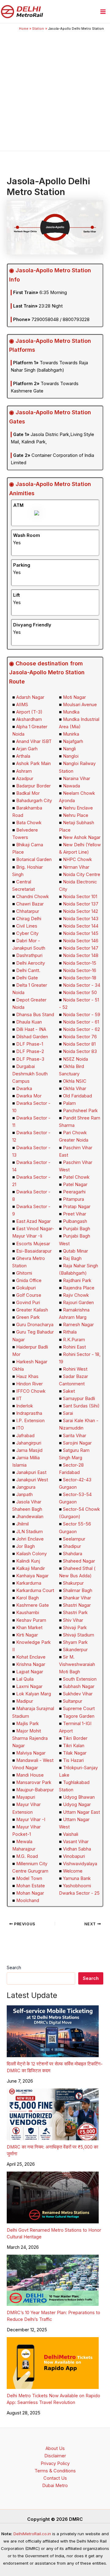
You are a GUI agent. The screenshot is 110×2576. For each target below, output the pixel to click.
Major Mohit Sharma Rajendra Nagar (30, 1738)
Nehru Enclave (78, 808)
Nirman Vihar (76, 867)
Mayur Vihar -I (31, 1820)
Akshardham (29, 719)
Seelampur (74, 1539)
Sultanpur (73, 1701)
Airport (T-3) (29, 712)
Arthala (23, 756)
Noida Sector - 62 (81, 1029)
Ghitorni (24, 1273)
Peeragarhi (74, 1192)
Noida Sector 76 (80, 1037)
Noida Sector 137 (81, 904)
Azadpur (25, 779)
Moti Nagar (74, 697)
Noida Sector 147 (81, 948)
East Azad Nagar (33, 1221)
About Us (55, 2448)
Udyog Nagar (77, 1805)
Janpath (24, 1495)
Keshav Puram (31, 1620)
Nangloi (71, 756)
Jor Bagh (26, 1546)
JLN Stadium (29, 1532)
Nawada (71, 786)
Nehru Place (76, 815)
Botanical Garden (34, 859)
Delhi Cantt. (28, 970)
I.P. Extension (30, 1421)
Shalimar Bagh (78, 1590)
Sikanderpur (75, 1650)
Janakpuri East (31, 1472)
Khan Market (29, 1628)
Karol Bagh (28, 1598)
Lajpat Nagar (30, 1672)
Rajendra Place (79, 1288)
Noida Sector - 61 (81, 1022)
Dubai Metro (55, 2486)
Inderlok (25, 1406)
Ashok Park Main (33, 764)
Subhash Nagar (79, 1686)
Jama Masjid (29, 1450)
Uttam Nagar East (81, 1812)
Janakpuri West (32, 1480)
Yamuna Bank (77, 1878)
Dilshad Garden (32, 1037)
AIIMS (22, 705)
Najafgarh (73, 741)
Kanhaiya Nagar (32, 1576)
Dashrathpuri (29, 955)
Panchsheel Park (80, 1111)
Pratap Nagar (77, 1207)
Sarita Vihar (75, 1436)
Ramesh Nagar (78, 1325)
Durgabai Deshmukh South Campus (30, 1074)
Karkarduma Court (35, 1590)
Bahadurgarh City (34, 801)
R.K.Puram (74, 1340)
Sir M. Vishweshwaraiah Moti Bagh (77, 1664)
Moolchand (28, 1900)
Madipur (25, 1701)
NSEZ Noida (75, 1059)
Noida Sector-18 (80, 978)
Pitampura (73, 1199)
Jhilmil (22, 1524)
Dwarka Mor (29, 1096)
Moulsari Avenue (80, 705)
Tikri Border (75, 1738)
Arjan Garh (27, 749)
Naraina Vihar (77, 779)
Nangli (69, 749)
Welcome (73, 1871)
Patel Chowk (76, 1177)
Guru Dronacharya (35, 1325)
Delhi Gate (27, 978)
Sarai (68, 1413)
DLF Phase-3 (30, 1059)
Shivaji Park (75, 1628)
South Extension (80, 1679)
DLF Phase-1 (30, 1044)
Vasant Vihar (76, 1842)
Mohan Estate (31, 1886)
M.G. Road (27, 1856)
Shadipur (72, 1546)
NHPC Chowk (77, 859)
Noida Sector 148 (81, 955)
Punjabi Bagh (77, 1229)
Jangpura (26, 1487)
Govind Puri (28, 1303)
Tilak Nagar (75, 1753)
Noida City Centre (82, 875)
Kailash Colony (31, 1554)
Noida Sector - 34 (82, 985)
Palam (69, 1103)
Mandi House (30, 1775)
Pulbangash (75, 1221)
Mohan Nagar (30, 1893)
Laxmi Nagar (29, 1686)
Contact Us (55, 2478)
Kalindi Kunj (28, 1561)
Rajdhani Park (77, 1280)
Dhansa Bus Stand (35, 1015)
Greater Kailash (32, 1310)
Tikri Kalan (74, 1746)
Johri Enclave (30, 1539)
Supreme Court (79, 1709)
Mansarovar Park (34, 1782)
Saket (69, 1391)
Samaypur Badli (79, 1399)
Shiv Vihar (73, 1620)
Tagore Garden (79, 1716)
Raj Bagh (72, 1258)
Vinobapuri (74, 1856)
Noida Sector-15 (80, 963)
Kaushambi (28, 1613)
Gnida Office (29, 1280)
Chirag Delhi (29, 919)
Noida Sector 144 (81, 926)
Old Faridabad (77, 1096)
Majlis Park (28, 1724)
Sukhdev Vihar (78, 1694)
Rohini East (74, 1347)
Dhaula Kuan (29, 1022)
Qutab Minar (75, 1251)
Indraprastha (29, 1413)
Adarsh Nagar (30, 697)
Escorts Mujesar (33, 1244)
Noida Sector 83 (80, 1051)
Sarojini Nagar (77, 1443)
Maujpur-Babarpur (35, 1790)
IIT (19, 1399)
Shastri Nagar (77, 1605)
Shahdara (73, 1554)
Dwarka (24, 1089)
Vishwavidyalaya (80, 1864)
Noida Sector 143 (81, 919)
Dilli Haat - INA (31, 1029)
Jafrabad (25, 1436)
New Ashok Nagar (82, 837)
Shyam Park (75, 1642)
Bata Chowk (29, 823)
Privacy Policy (55, 2463)
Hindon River (29, 1384)
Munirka (71, 734)
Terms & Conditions (55, 2471)
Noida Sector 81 (79, 1044)
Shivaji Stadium (79, 1635)
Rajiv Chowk (76, 1295)
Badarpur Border (33, 786)
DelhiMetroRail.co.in (32, 2534)
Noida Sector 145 (81, 933)
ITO (20, 1428)
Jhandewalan (30, 1517)
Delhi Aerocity (31, 963)
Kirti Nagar (27, 1635)
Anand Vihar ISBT (34, 741)
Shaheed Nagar (79, 1561)
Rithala (70, 1332)
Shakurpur (73, 1583)
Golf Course (29, 1295)
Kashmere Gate (33, 1605)
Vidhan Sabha (77, 1849)
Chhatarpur (28, 911)
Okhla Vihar (75, 1089)
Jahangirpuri (29, 1443)
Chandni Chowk (33, 897)
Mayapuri (26, 1797)
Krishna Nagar (31, 1664)
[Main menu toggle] (103, 12)
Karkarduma (29, 1583)
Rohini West (75, 1369)
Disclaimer (55, 2456)
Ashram (24, 771)
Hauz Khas (27, 1376)
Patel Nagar (75, 1185)
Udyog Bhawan (79, 1797)
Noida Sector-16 (80, 970)
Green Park (28, 1317)
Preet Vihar (75, 1214)
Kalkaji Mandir (31, 1568)
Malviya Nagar (31, 1753)
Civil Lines (27, 926)
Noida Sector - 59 (82, 1015)
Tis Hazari (73, 1760)
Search (14, 1967)
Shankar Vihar (77, 1598)
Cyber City (27, 933)
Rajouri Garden (78, 1303)
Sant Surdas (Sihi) (81, 1406)
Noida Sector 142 (81, 911)
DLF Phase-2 (30, 1051)
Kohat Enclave (31, 1657)
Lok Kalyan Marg (34, 1694)
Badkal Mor (28, 793)
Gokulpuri (26, 1288)
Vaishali (71, 1834)
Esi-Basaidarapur (34, 1251)
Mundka (71, 712)
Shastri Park (75, 1613)
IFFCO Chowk (31, 1391)
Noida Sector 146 (81, 941)
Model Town (29, 1878)
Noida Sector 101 (80, 897)
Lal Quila (25, 1679)
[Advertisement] (55, 90)
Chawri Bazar (30, 904)
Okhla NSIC (75, 1081)
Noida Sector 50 (80, 993)
